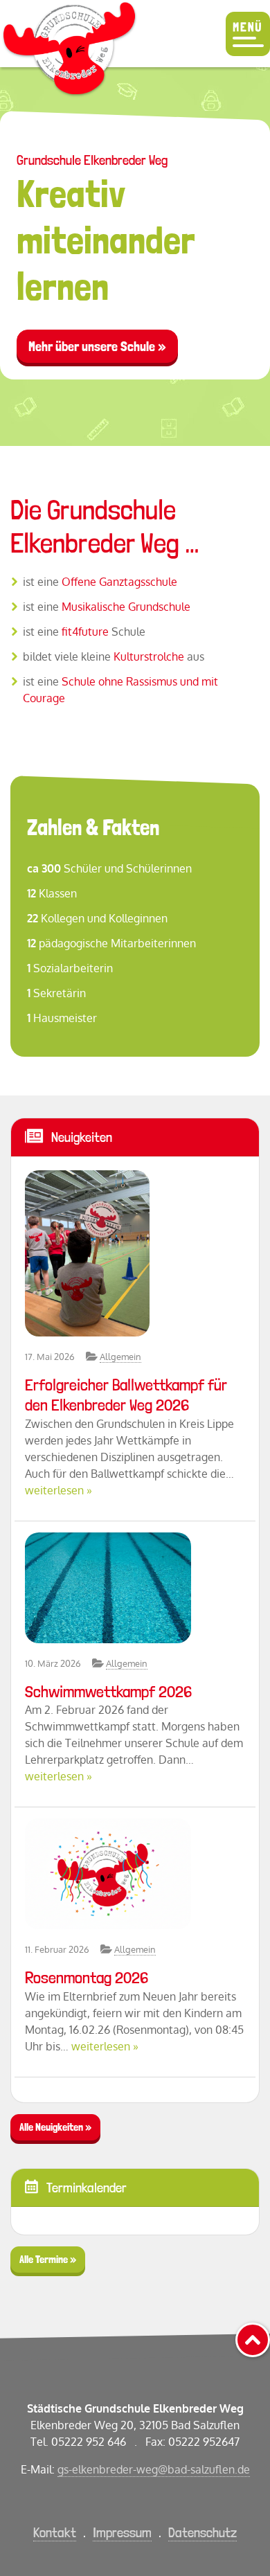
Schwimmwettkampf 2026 (108, 1691)
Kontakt (55, 2532)
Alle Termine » (48, 2259)
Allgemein (120, 1357)
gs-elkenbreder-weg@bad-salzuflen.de (154, 2469)
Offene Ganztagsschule (119, 582)
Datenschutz (202, 2532)
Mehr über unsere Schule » (97, 346)
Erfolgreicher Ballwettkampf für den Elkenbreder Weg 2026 (126, 1395)
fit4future (85, 632)
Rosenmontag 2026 (87, 1977)
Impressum (122, 2532)
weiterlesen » (58, 1490)
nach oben (269, 2335)
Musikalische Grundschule (126, 607)
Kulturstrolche (149, 656)
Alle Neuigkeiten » (55, 2127)
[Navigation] (248, 34)
